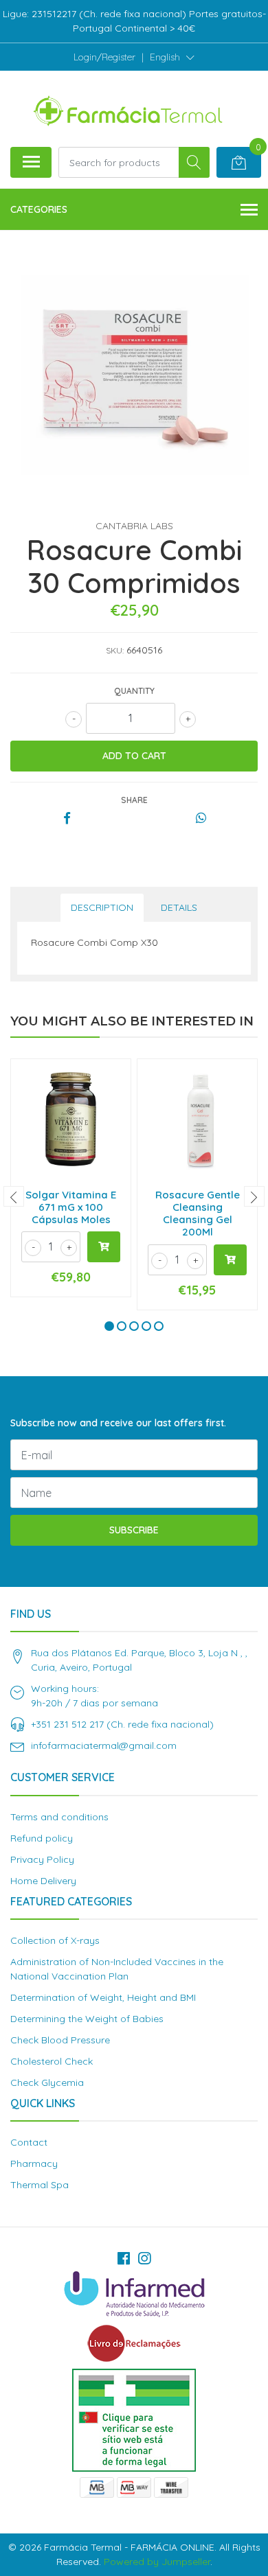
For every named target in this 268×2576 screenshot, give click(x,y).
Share (134, 800)
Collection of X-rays (55, 1940)
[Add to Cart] (104, 1247)
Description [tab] (102, 907)
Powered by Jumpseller (157, 2562)
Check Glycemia (47, 2082)
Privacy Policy (42, 1859)
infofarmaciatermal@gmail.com (104, 1745)
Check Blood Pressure (60, 2040)
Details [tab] (179, 907)
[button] (172, 57)
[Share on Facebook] (67, 819)
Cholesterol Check (52, 2061)
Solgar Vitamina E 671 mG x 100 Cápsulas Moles (71, 1207)
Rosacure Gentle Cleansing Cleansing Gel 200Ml (198, 1214)
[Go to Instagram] (144, 2258)
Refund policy (42, 1838)
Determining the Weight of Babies (87, 2019)
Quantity (134, 691)
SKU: (115, 650)
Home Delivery (43, 1881)
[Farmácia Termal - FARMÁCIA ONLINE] (129, 108)
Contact (29, 2142)
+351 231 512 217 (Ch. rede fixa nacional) (122, 1724)
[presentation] (14, 1196)
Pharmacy (34, 2163)
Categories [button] (39, 209)
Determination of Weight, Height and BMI (103, 1997)
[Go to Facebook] (124, 2258)
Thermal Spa (40, 2185)
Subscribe (134, 1530)
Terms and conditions (59, 1817)
